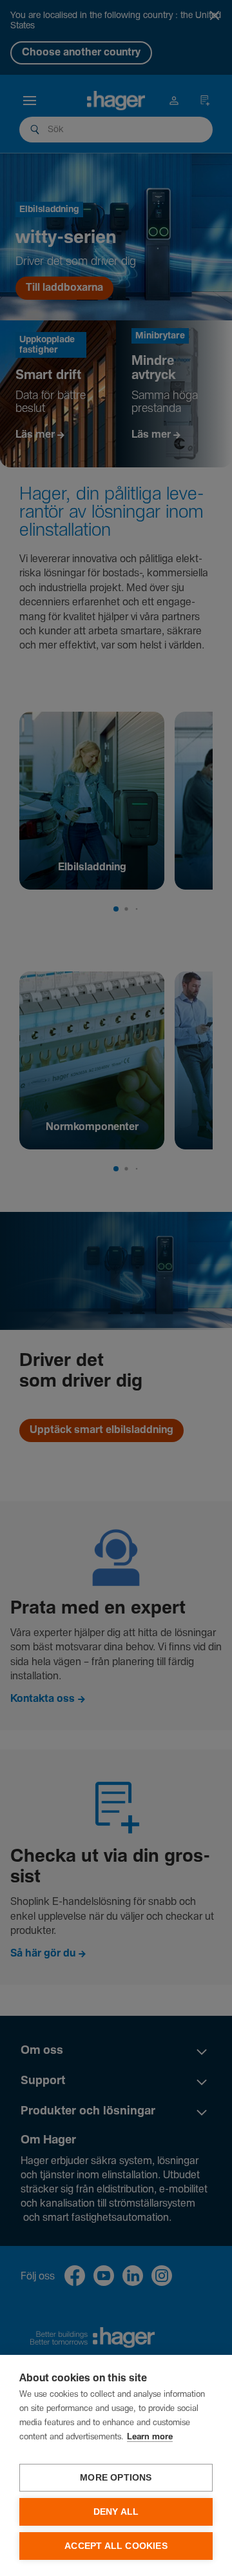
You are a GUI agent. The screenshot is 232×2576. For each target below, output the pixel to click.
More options (116, 2478)
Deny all (116, 2512)
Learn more (150, 2437)
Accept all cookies (116, 2546)
